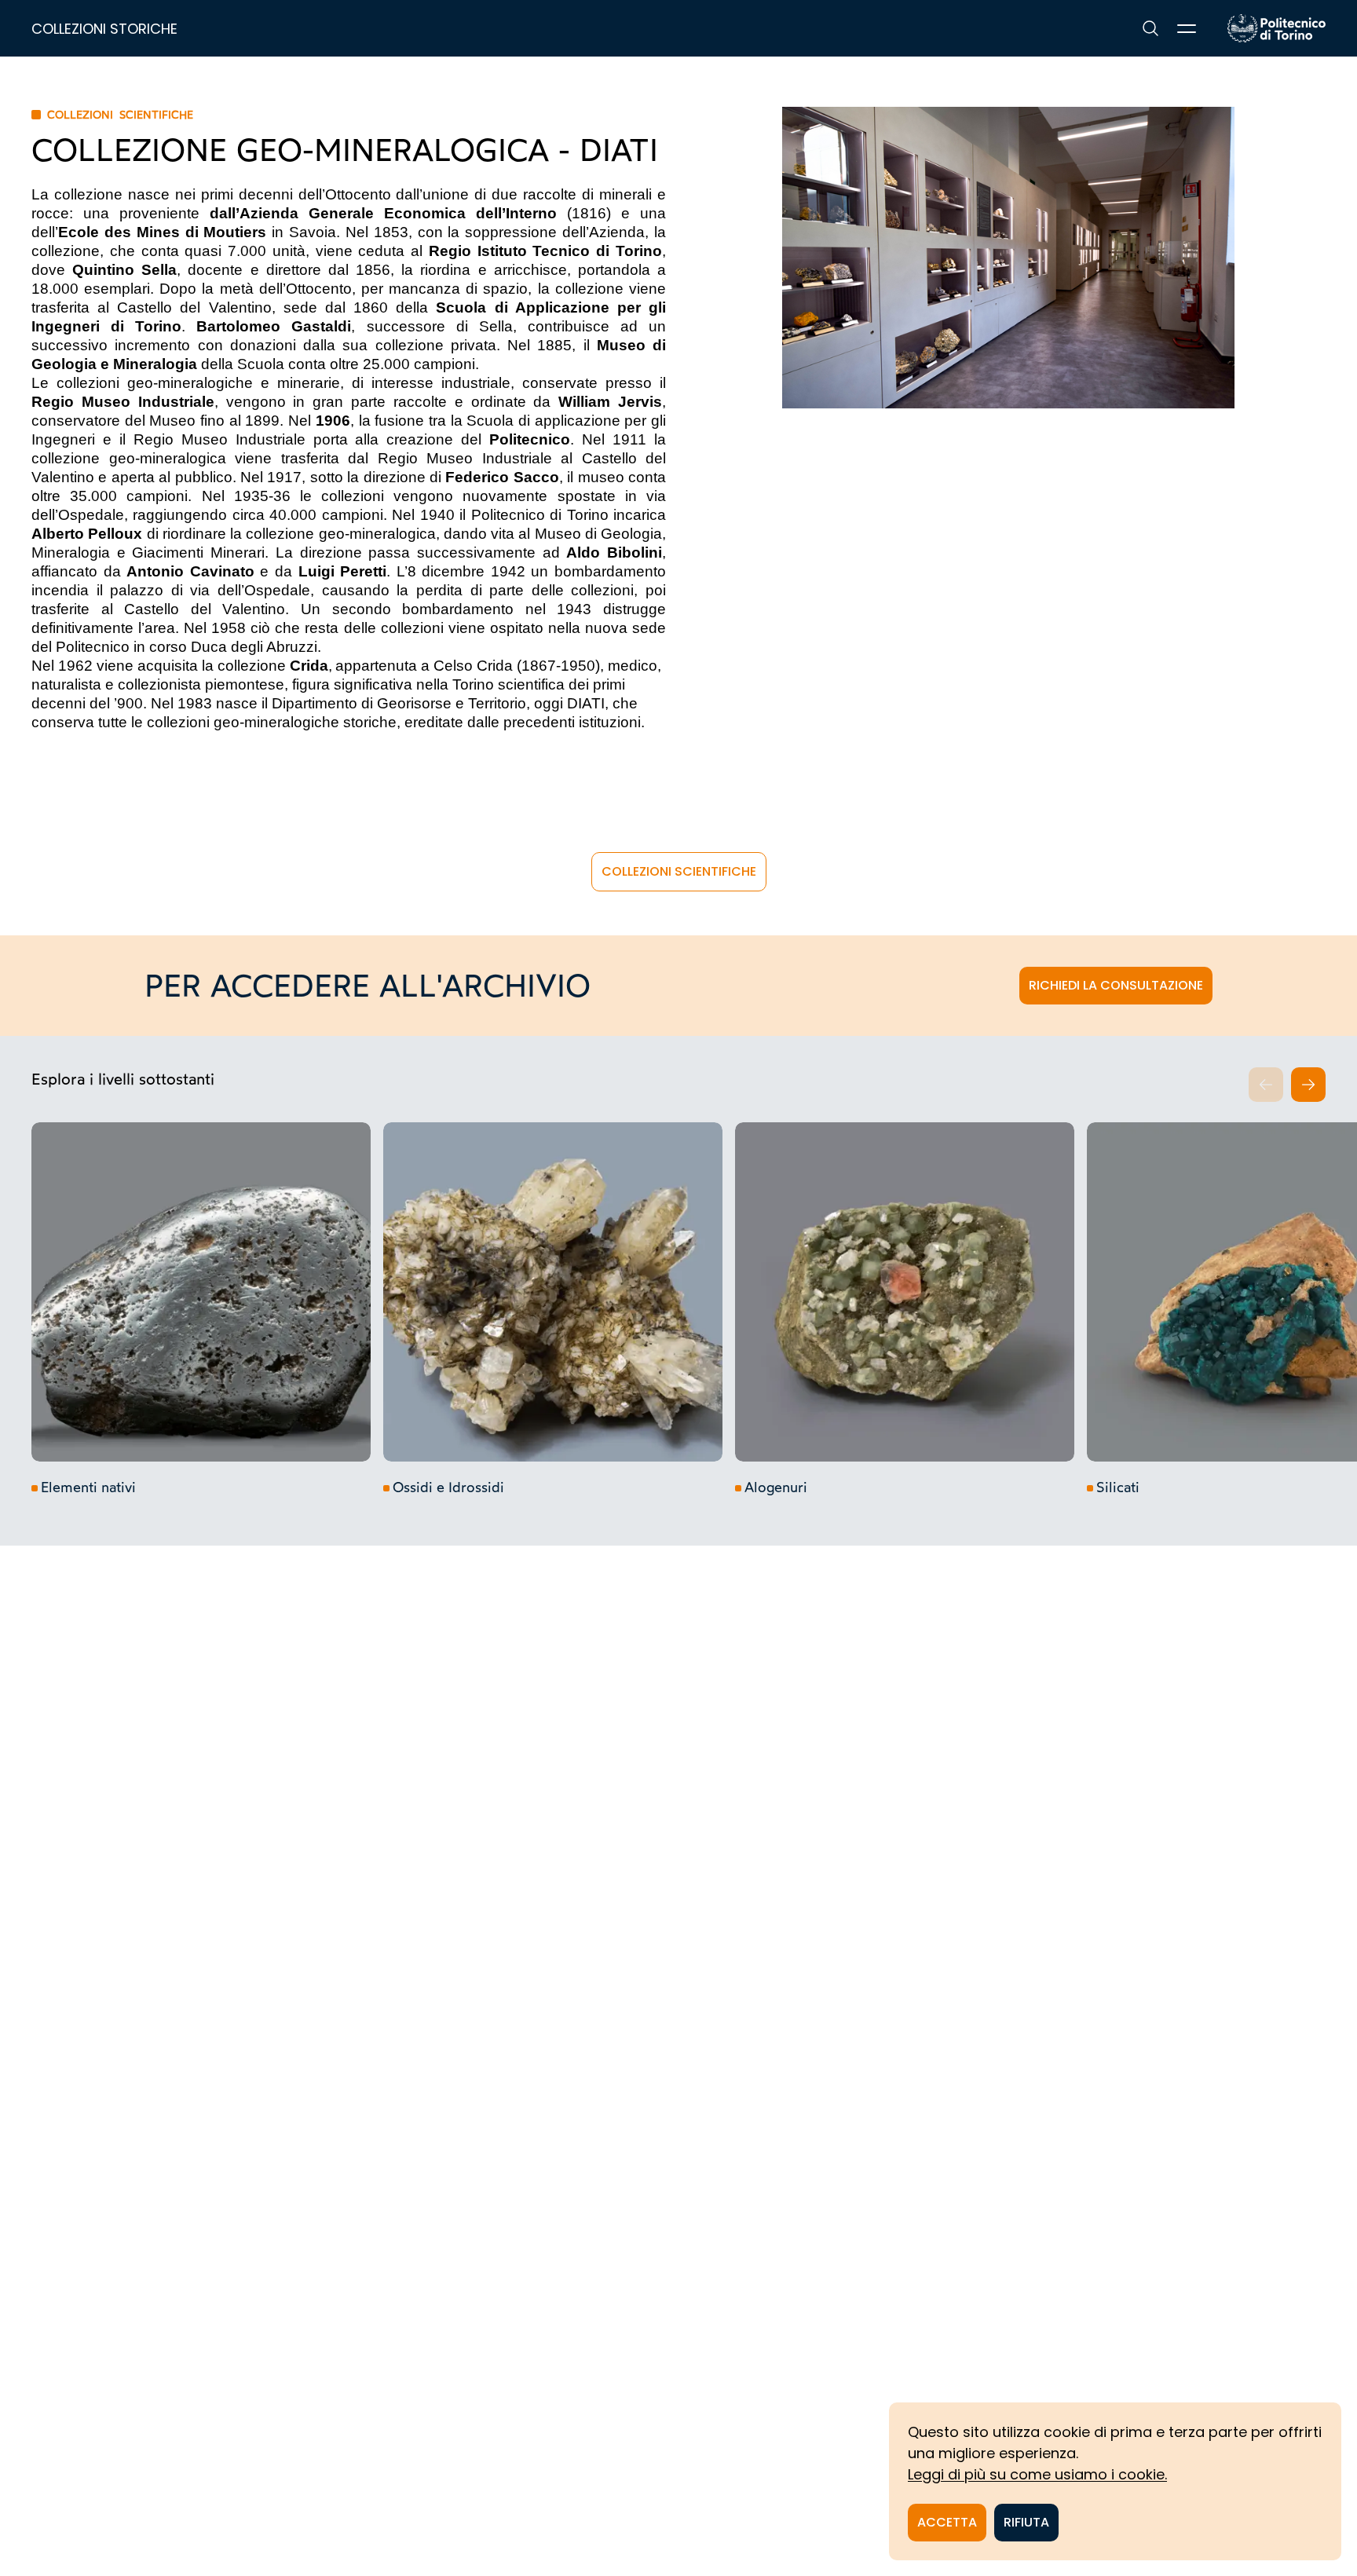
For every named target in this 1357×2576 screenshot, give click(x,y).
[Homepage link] (1277, 28)
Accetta (947, 2522)
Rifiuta (1026, 2522)
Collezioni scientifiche (679, 871)
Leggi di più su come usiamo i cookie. (1037, 2474)
